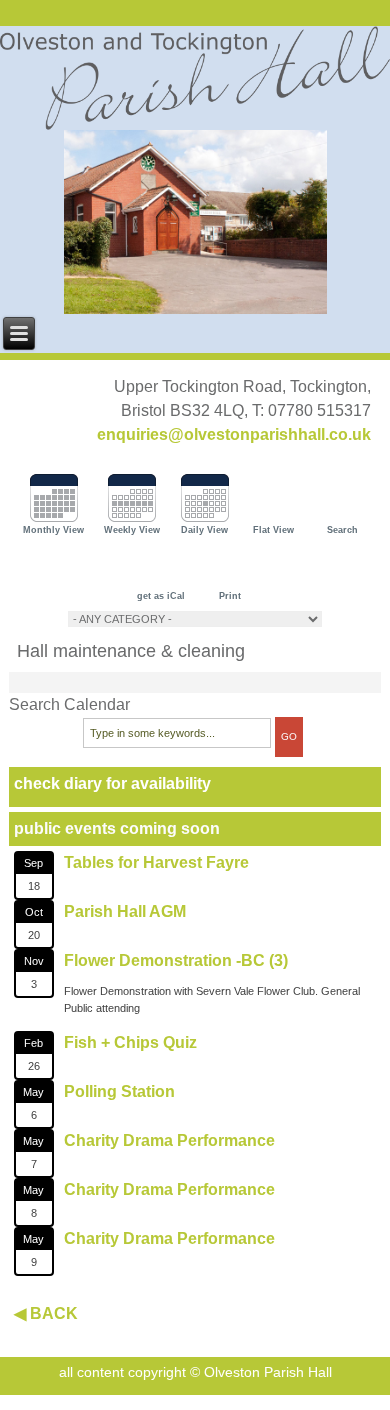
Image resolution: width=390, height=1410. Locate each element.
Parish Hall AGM (125, 911)
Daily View (204, 530)
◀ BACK (46, 1313)
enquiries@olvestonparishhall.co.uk (234, 434)
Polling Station (119, 1091)
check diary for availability (112, 783)
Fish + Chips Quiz (130, 1042)
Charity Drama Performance (169, 1140)
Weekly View (132, 530)
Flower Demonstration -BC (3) (176, 960)
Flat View (273, 530)
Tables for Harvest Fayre (156, 862)
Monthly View (53, 530)
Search (342, 530)
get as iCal (161, 596)
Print (230, 596)
